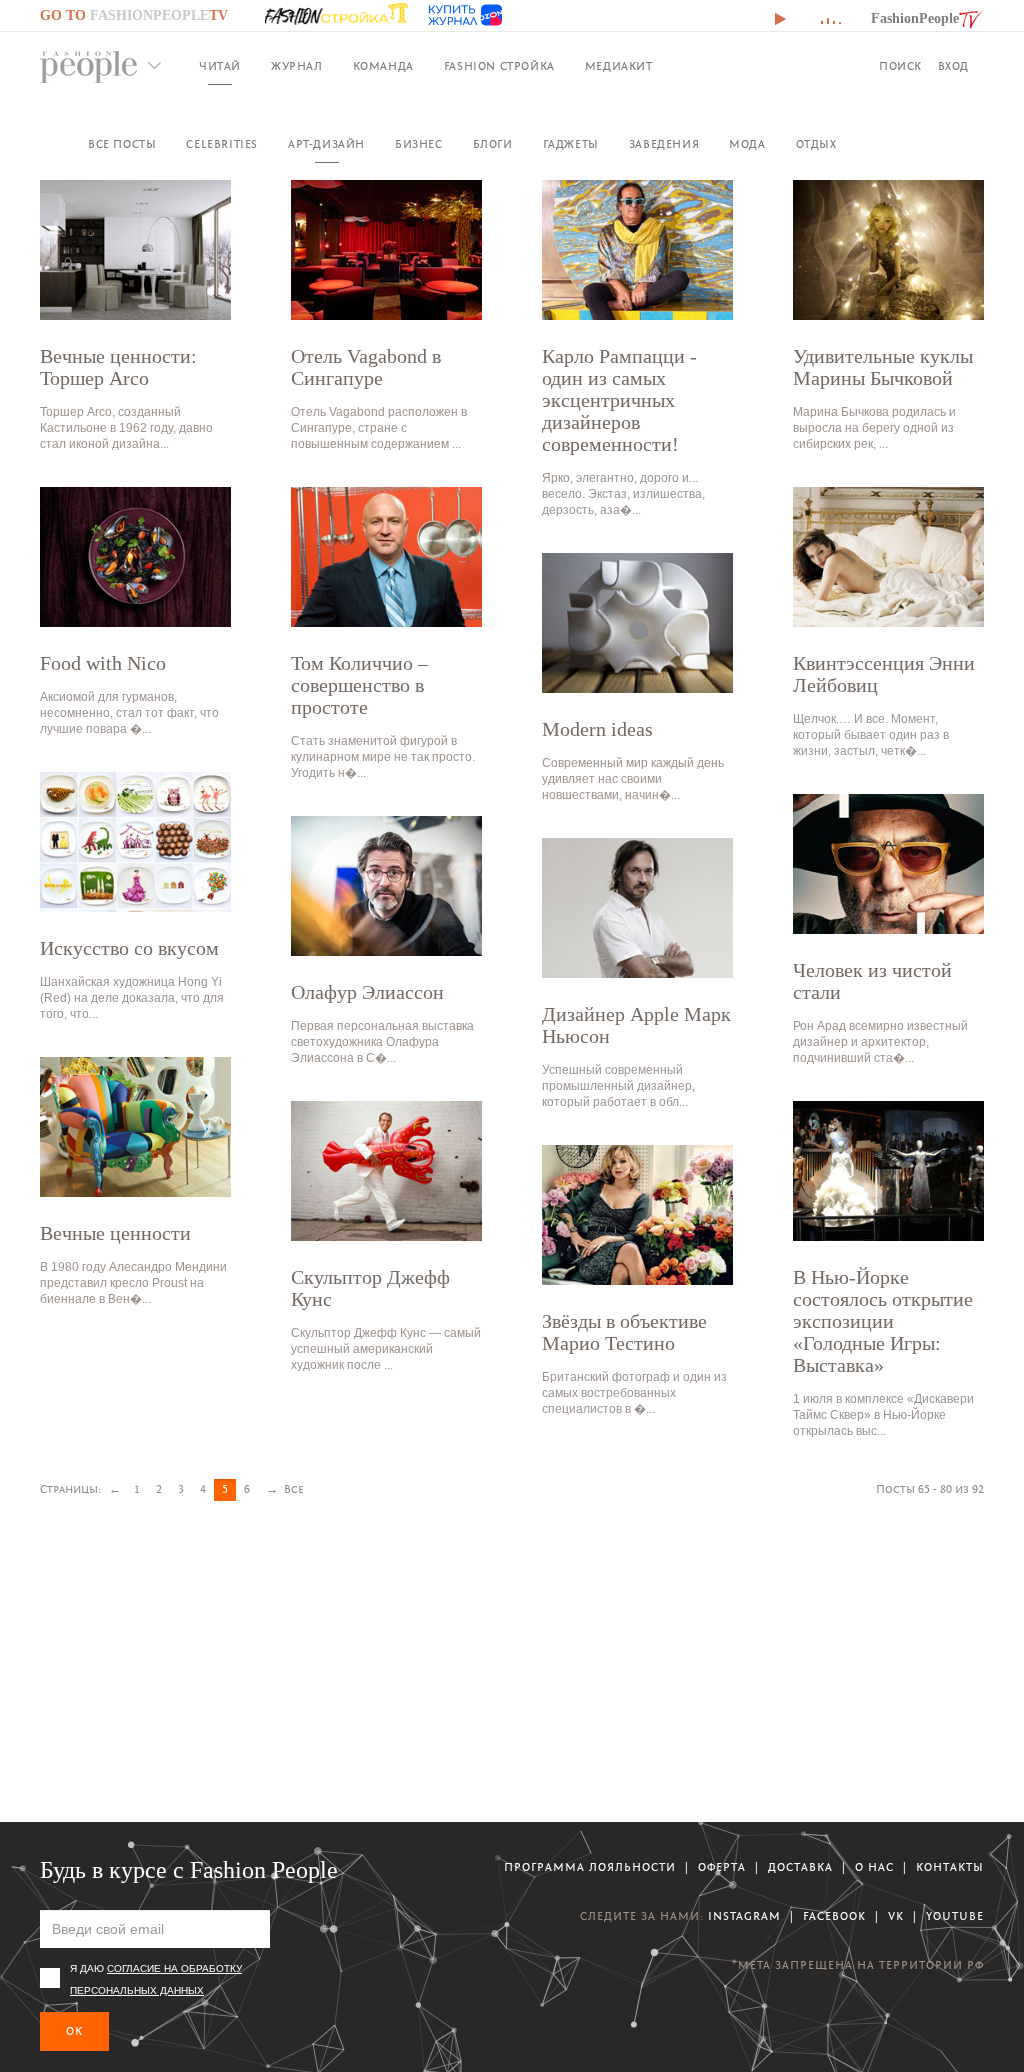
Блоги (493, 144)
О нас (874, 1867)
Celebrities (222, 144)
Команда (383, 66)
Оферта (722, 1867)
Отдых (816, 144)
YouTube (955, 1916)
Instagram (744, 1916)
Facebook (834, 1916)
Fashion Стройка (499, 66)
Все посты (122, 144)
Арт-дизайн (326, 144)
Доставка (800, 1867)
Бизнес (419, 144)
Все (294, 1489)
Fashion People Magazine (89, 67)
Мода (747, 144)
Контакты (950, 1867)
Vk (896, 1916)
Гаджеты (571, 144)
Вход (953, 66)
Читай (220, 66)
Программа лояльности (590, 1867)
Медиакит (619, 66)
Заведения (664, 144)
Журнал (297, 66)
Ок (74, 2031)
